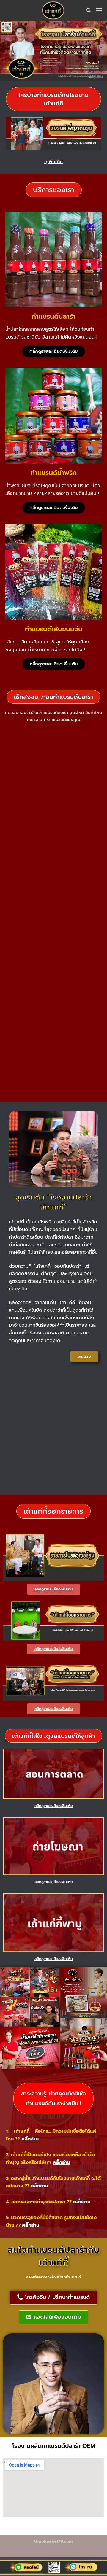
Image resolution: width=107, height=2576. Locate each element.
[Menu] (99, 10)
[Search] (89, 10)
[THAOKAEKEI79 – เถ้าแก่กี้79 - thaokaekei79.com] (52, 10)
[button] (53, 99)
